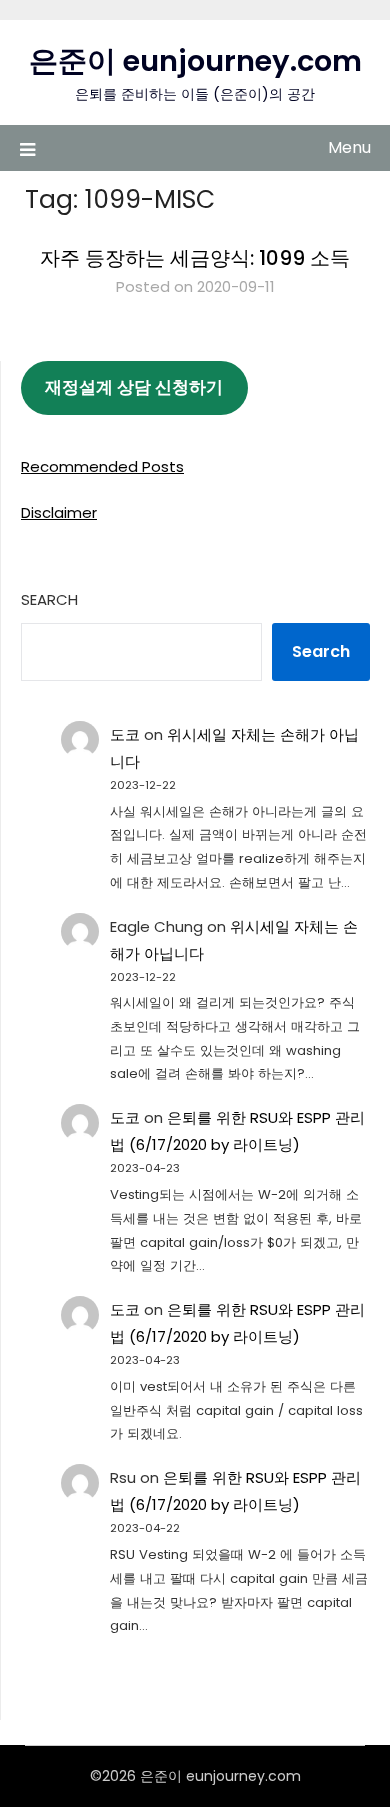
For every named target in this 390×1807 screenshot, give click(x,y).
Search (49, 599)
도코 (125, 734)
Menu (349, 147)
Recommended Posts (102, 466)
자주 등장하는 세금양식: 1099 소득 (195, 258)
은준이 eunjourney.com (195, 61)
